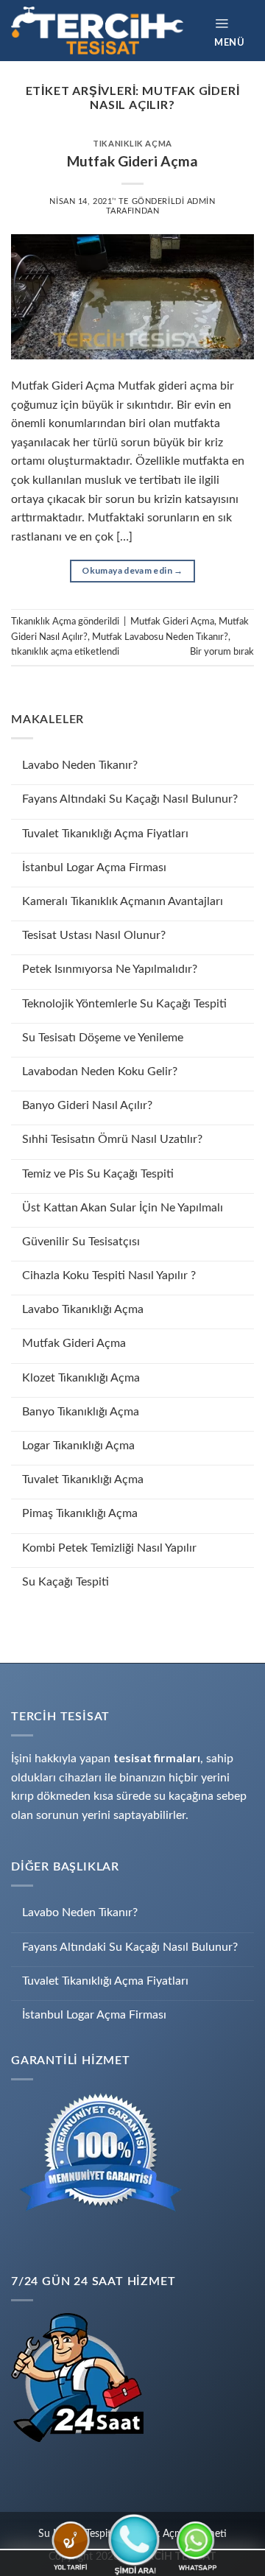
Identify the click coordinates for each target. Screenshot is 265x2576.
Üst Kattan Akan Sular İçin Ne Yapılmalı (123, 1208)
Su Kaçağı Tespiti (66, 1582)
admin (201, 201)
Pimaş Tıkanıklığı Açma (80, 1513)
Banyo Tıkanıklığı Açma (81, 1412)
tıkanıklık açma (42, 652)
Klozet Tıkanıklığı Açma (81, 1378)
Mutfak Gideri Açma (74, 1343)
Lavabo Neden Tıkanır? (80, 765)
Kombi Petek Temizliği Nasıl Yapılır (109, 1548)
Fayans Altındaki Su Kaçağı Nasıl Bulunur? (130, 799)
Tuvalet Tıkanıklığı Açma (83, 1479)
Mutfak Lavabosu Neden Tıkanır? (160, 637)
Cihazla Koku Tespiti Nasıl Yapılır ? (109, 1275)
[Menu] (234, 31)
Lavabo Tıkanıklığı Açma (83, 1309)
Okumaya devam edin (132, 570)
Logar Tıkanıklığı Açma (78, 1446)
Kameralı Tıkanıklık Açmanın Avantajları (123, 901)
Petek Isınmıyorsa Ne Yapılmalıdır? (110, 969)
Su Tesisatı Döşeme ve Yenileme (103, 1038)
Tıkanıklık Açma (132, 143)
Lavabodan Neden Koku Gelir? (100, 1071)
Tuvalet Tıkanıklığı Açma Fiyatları (105, 834)
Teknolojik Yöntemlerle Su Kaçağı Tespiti (124, 1004)
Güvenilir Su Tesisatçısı (81, 1242)
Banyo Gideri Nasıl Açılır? (87, 1105)
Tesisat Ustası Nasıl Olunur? (94, 935)
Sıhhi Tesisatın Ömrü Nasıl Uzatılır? (112, 1139)
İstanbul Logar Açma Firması (94, 868)
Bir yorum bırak (222, 652)
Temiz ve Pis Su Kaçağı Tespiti (98, 1174)
